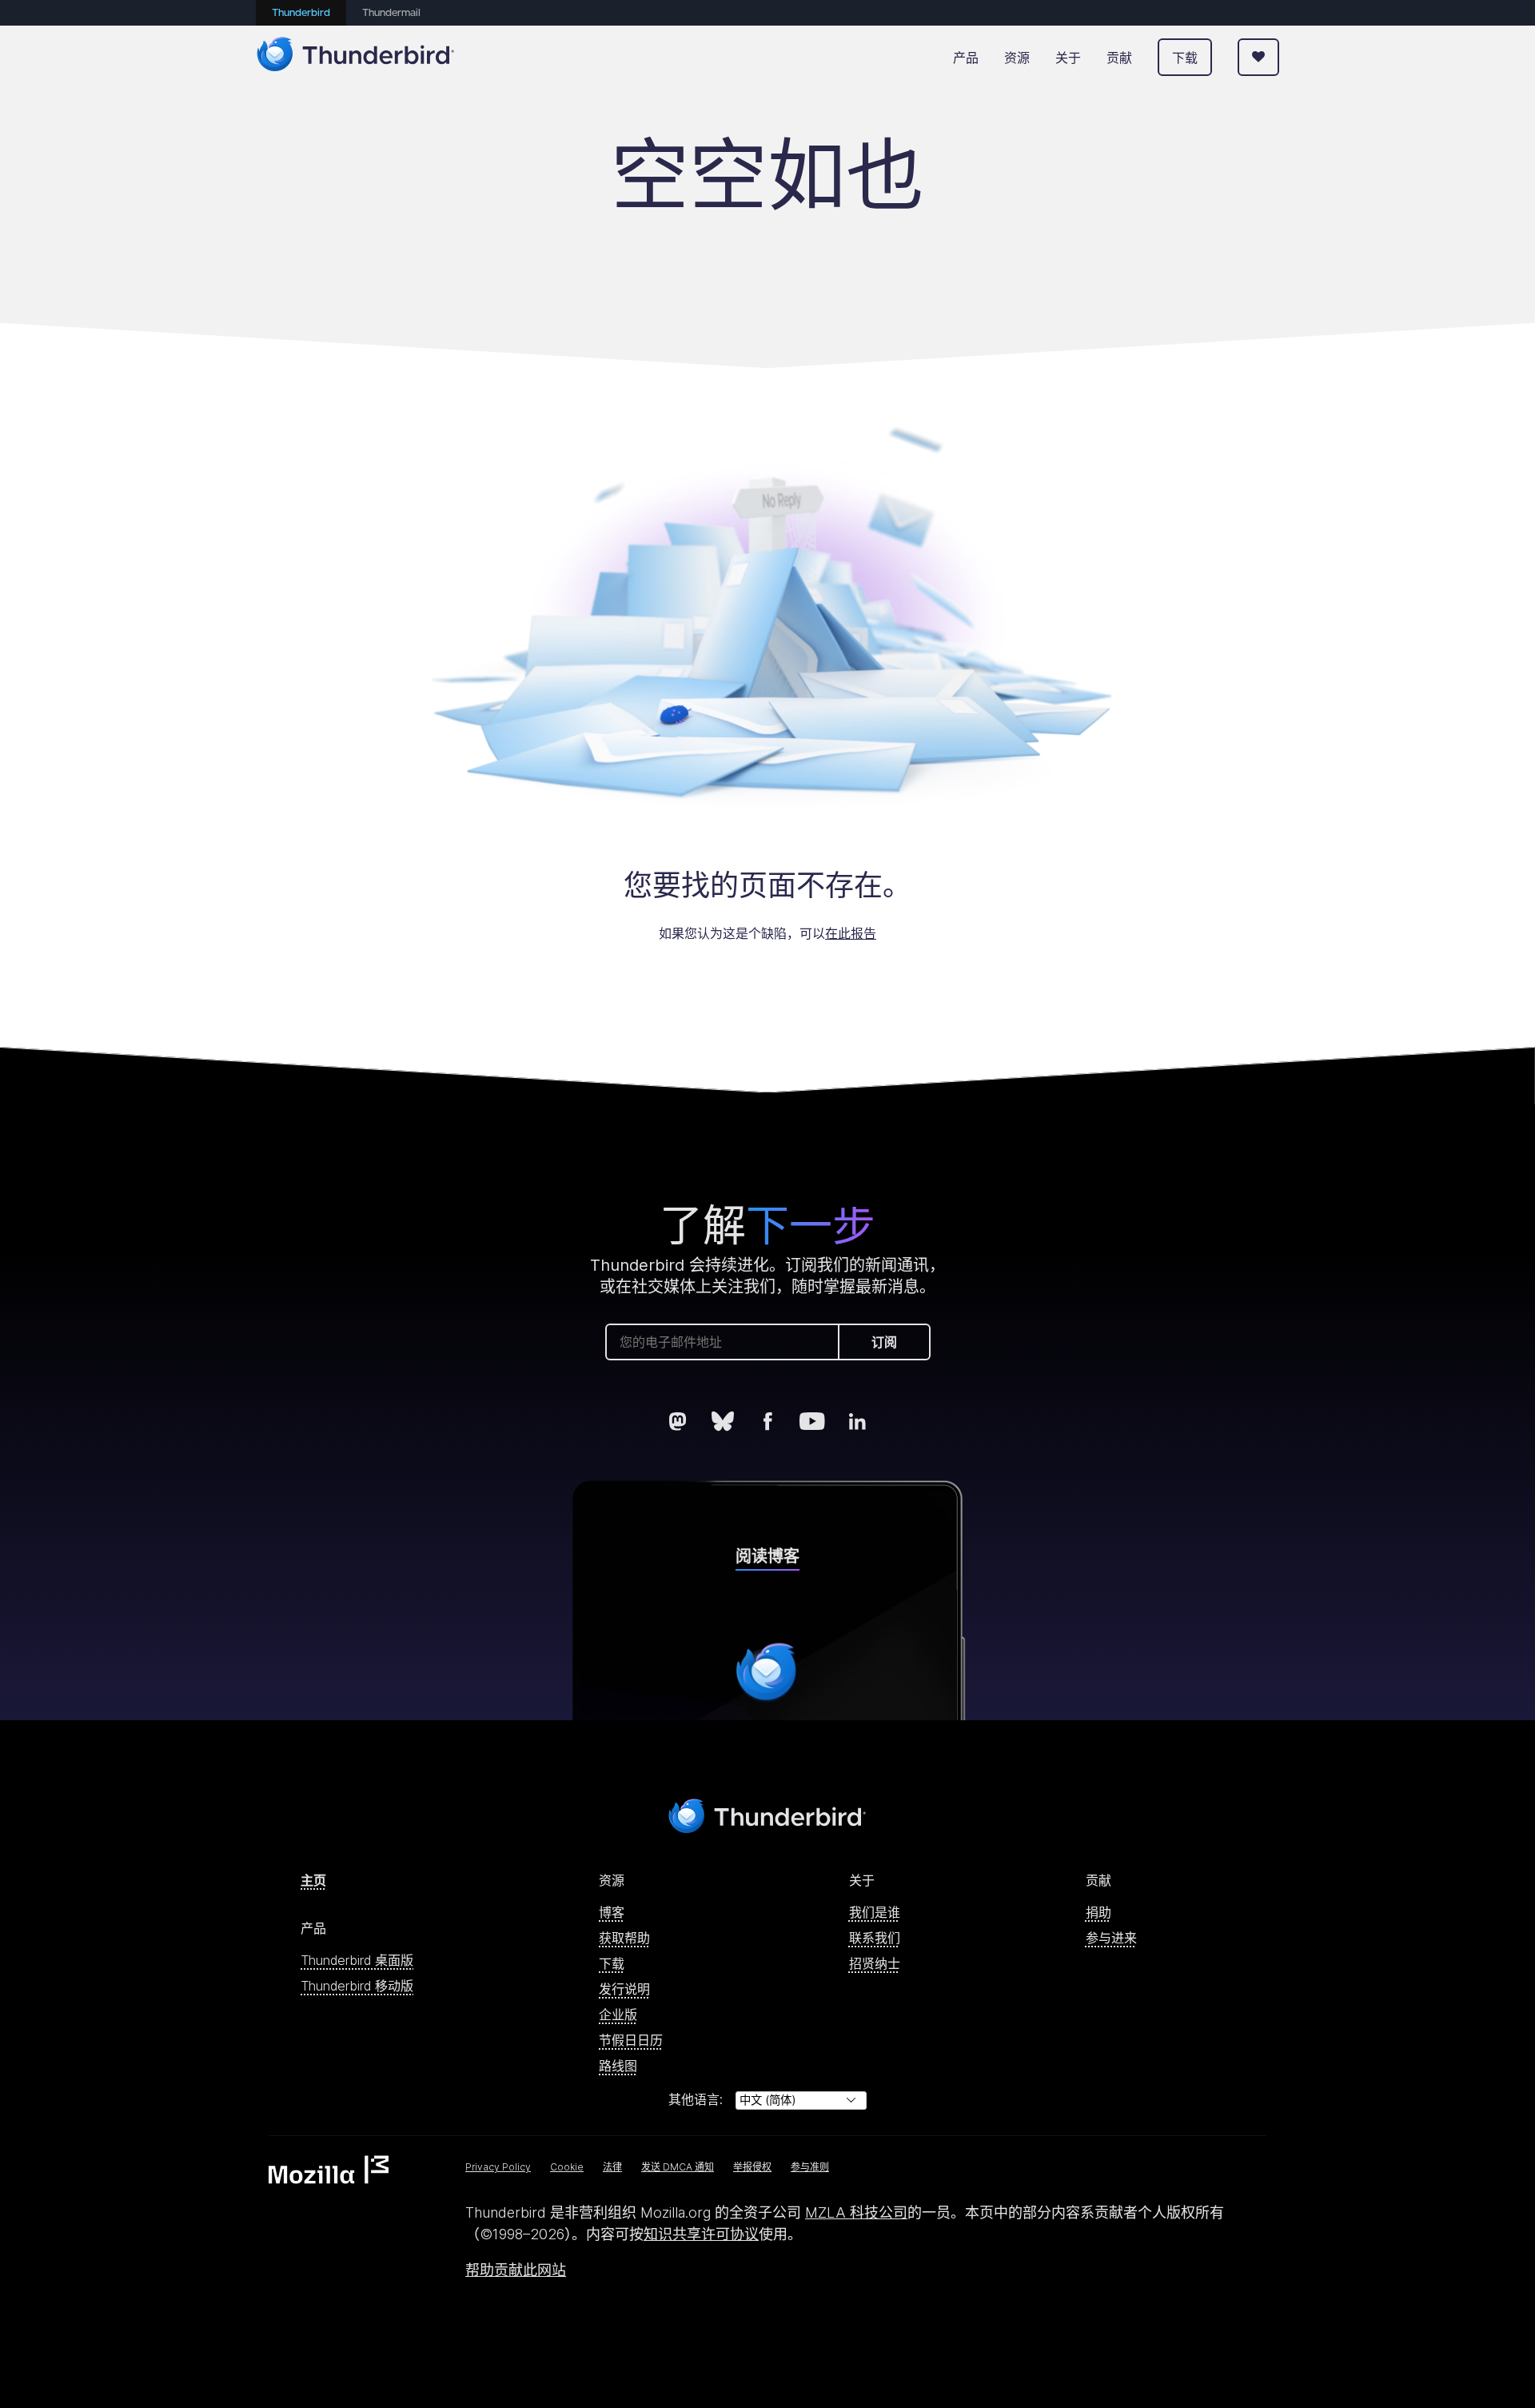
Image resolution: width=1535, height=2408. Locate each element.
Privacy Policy (498, 2167)
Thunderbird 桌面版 (357, 1960)
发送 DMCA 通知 (678, 2167)
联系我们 (875, 1938)
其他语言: (696, 2099)
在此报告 (851, 933)
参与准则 (810, 2167)
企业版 (618, 2015)
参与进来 (1111, 1938)
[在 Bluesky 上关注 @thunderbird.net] (723, 1421)
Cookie (567, 2167)
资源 (1017, 58)
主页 (313, 1880)
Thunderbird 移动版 (357, 1986)
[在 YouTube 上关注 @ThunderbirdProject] (812, 1421)
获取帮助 (624, 1938)
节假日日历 (631, 2040)
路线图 (618, 2066)
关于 (1068, 58)
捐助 (1098, 1912)
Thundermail (391, 13)
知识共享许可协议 (701, 2234)
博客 (612, 1912)
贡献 (1119, 58)
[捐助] (1258, 57)
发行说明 (624, 1989)
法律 (612, 2167)
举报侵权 (752, 2167)
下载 (1185, 58)
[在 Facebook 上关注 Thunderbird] (767, 1421)
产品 (966, 58)
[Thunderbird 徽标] (356, 57)
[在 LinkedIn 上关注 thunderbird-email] (857, 1421)
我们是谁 (875, 1912)
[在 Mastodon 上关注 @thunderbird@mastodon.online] (678, 1421)
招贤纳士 (875, 1963)
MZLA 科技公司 (856, 2212)
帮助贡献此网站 (516, 2270)
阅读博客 (767, 1556)
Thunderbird (301, 13)
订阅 (884, 1342)
